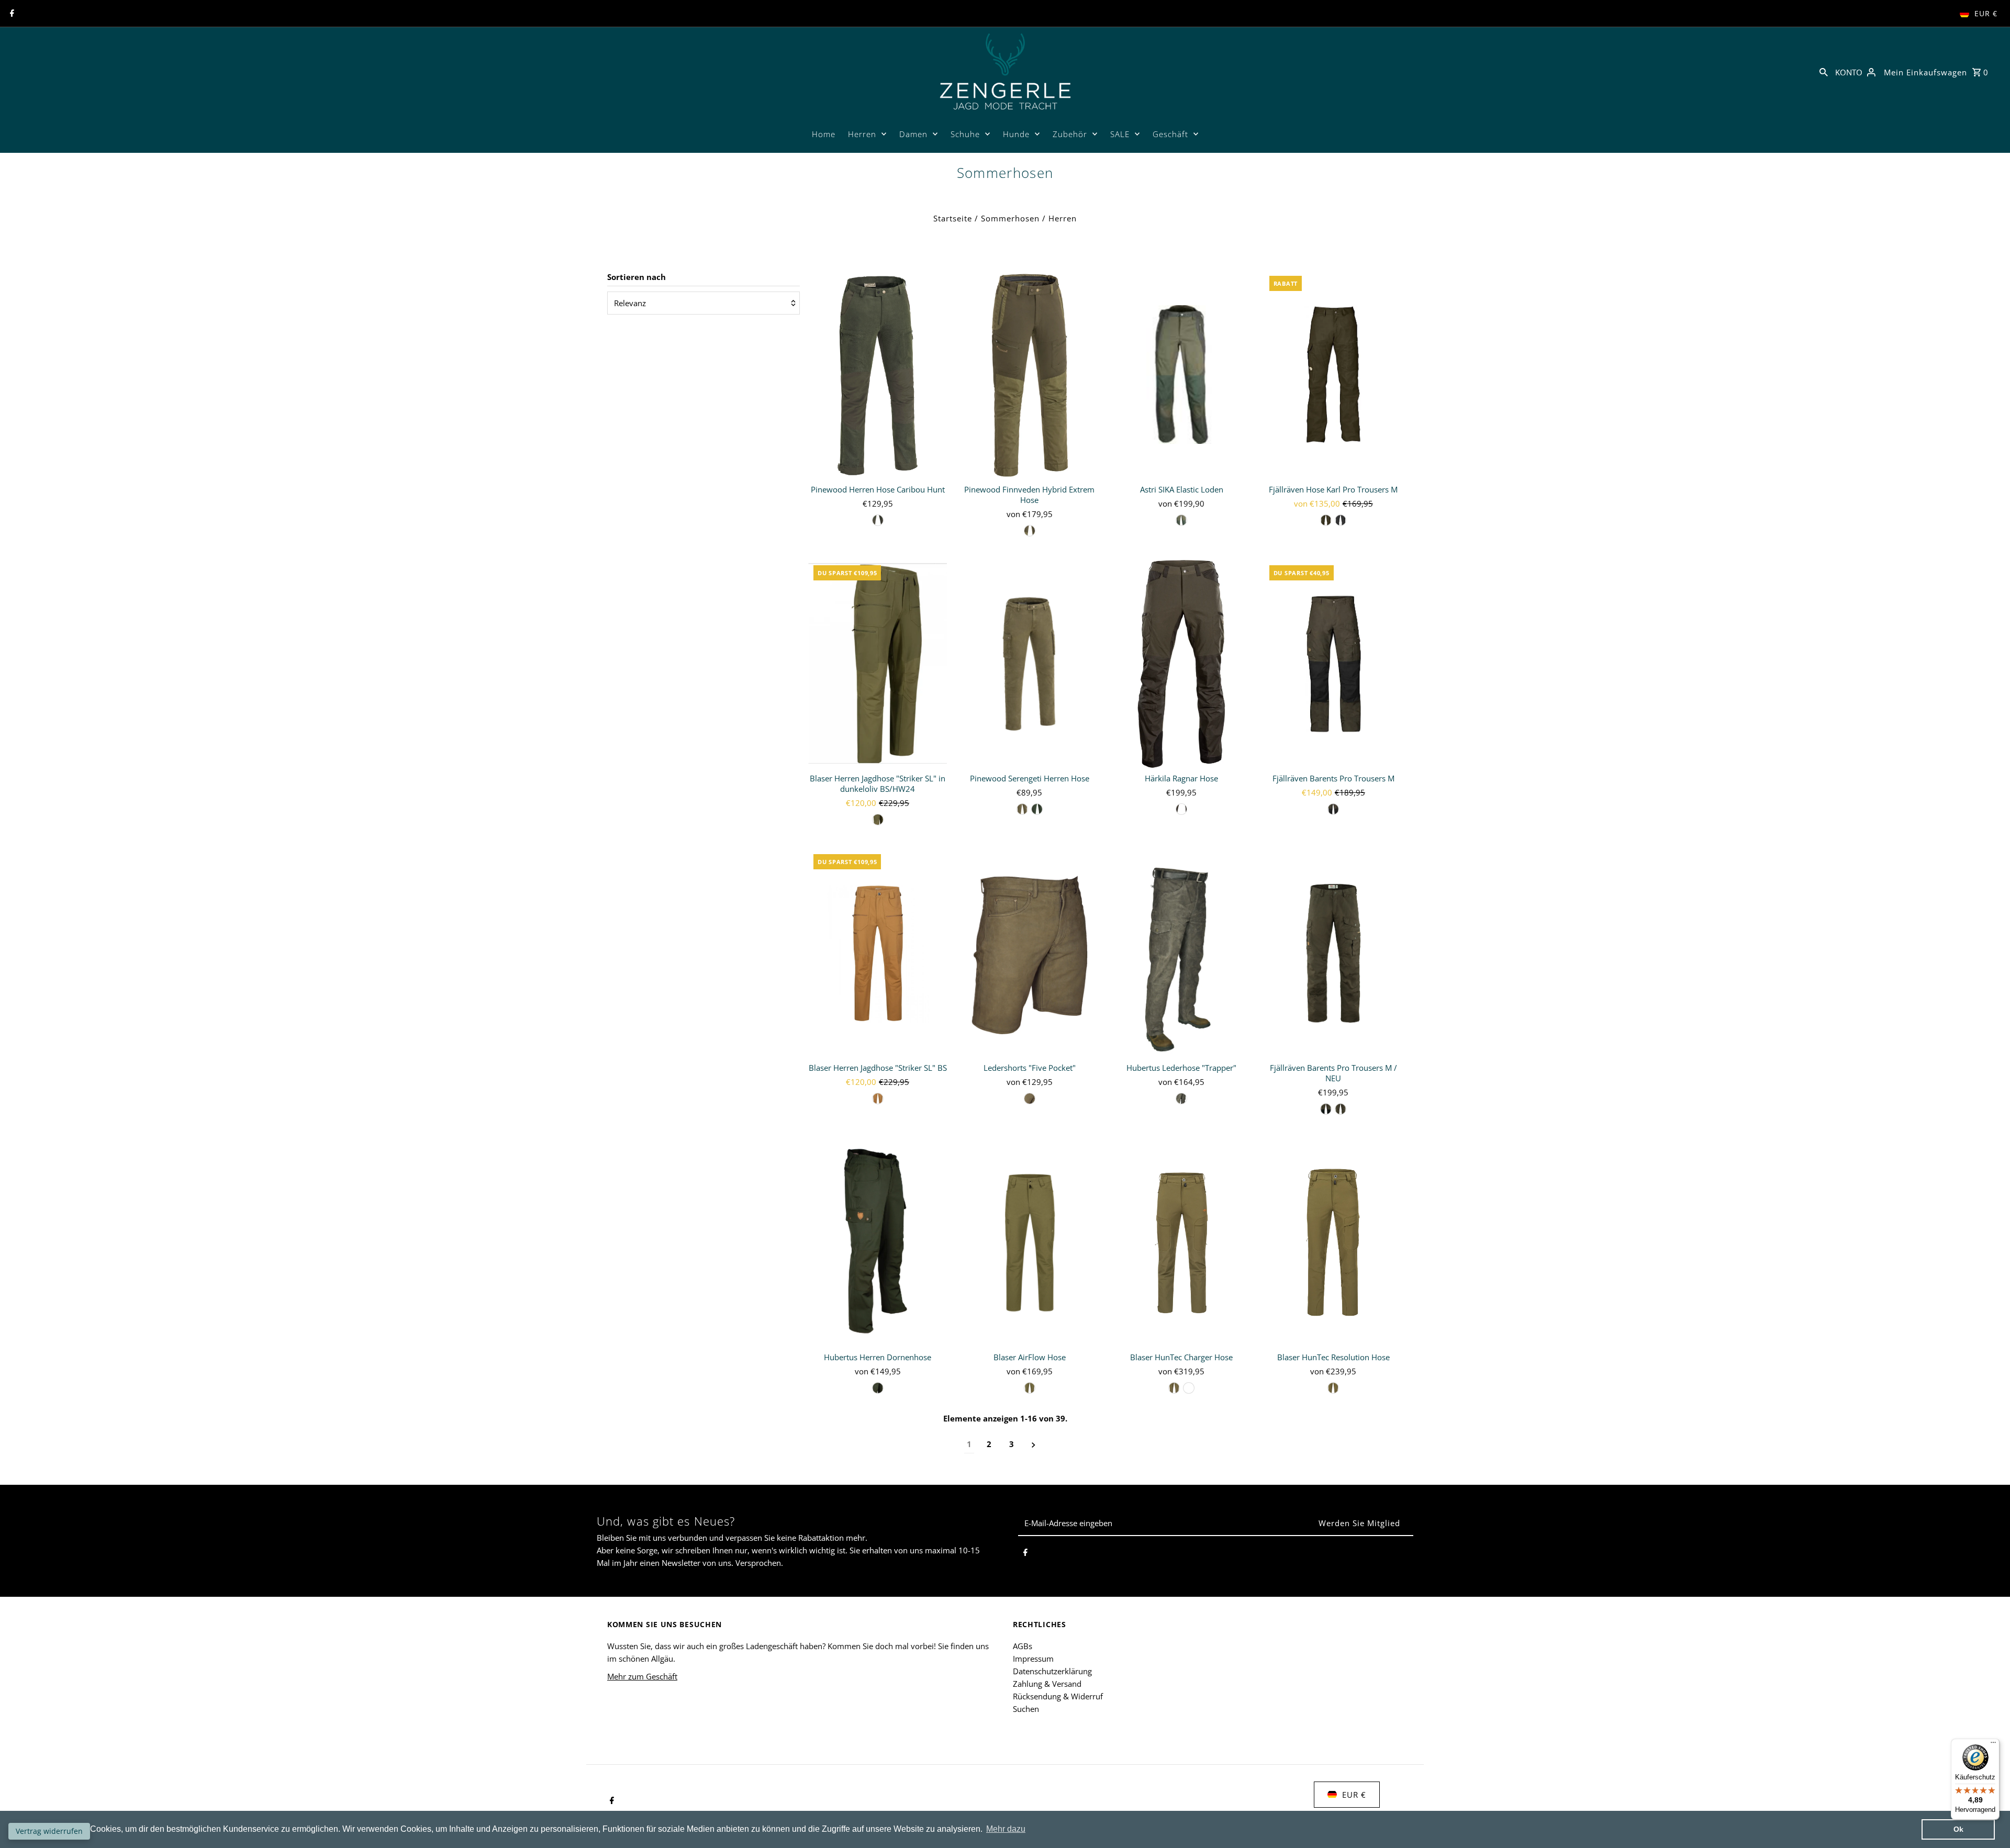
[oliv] (1030, 531)
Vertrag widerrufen (49, 1831)
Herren (862, 134)
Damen (913, 134)
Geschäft (1170, 134)
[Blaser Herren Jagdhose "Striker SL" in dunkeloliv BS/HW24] (878, 664)
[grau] (1341, 520)
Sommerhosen (1010, 218)
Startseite (953, 218)
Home (824, 134)
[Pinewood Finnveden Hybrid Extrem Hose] (1029, 375)
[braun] (878, 520)
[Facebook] (11, 14)
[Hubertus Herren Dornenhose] (878, 1242)
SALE (1120, 134)
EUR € (1986, 13)
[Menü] (1993, 1745)
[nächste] (1034, 1444)
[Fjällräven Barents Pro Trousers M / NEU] (1333, 953)
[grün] (1037, 809)
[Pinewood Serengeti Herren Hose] (1029, 664)
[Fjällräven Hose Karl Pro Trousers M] (1333, 375)
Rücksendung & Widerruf (1058, 1696)
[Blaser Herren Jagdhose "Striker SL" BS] (878, 953)
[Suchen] (1824, 71)
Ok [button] (1958, 1829)
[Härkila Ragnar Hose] (1182, 664)
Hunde (1016, 134)
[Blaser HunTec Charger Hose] (1182, 1242)
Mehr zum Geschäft (642, 1676)
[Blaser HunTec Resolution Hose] (1333, 1242)
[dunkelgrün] (1326, 1109)
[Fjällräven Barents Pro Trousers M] (1333, 664)
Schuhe (965, 134)
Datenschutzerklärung (1052, 1671)
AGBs (1023, 1646)
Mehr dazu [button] (1006, 1829)
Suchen (1026, 1709)
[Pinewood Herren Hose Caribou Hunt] (878, 375)
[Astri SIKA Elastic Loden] (1182, 375)
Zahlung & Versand (1047, 1684)
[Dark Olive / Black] (1333, 809)
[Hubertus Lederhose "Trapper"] (1182, 953)
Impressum (1033, 1659)
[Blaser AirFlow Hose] (1029, 1242)
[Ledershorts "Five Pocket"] (1029, 953)
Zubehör (1070, 134)
